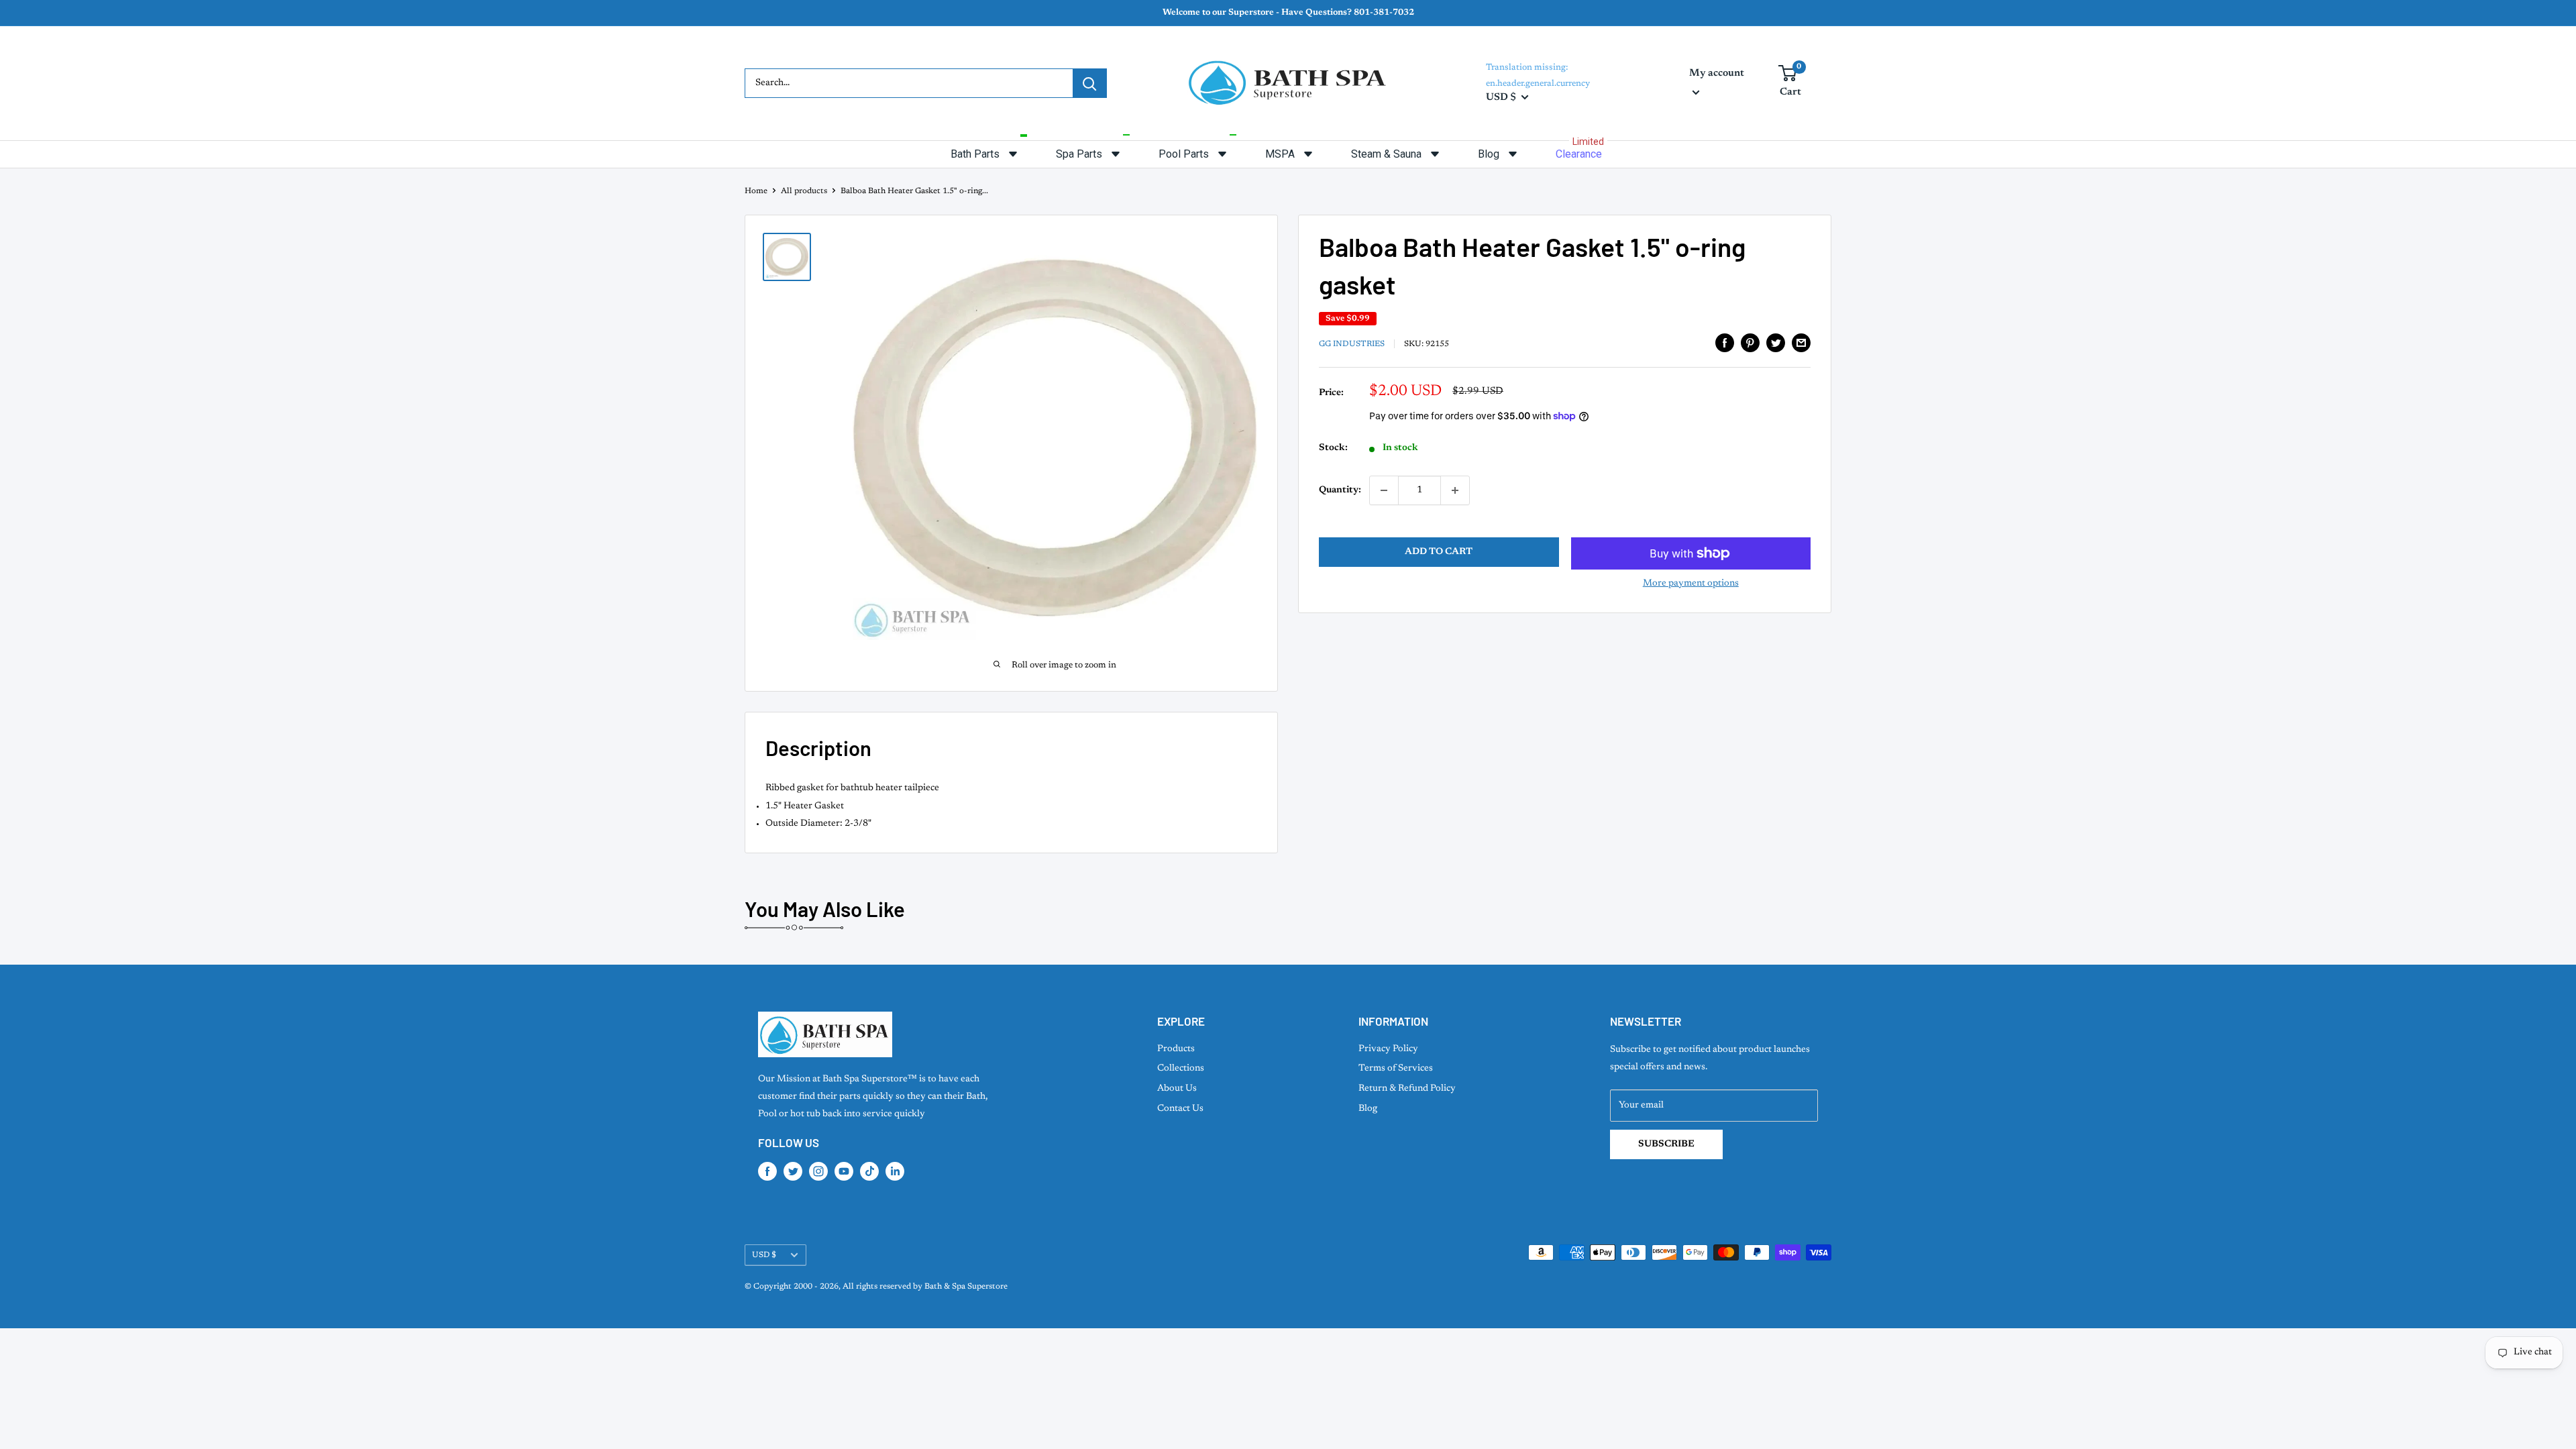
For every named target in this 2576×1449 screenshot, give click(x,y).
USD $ (764, 1255)
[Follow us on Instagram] (818, 1171)
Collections (1181, 1069)
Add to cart (1439, 552)
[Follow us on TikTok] (869, 1171)
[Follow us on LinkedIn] (895, 1171)
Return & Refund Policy (1407, 1089)
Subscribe (1666, 1144)
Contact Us (1180, 1109)
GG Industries (1352, 344)
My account (1717, 73)
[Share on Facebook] (1725, 343)
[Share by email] (1801, 343)
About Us (1177, 1089)
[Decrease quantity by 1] (1384, 490)
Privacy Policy (1388, 1049)
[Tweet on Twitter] (1776, 343)
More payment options (1691, 584)
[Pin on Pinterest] (1750, 343)
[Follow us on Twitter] (793, 1171)
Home (756, 191)
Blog (1368, 1109)
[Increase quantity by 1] (1455, 490)
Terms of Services (1396, 1069)
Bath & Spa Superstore (966, 1287)
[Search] (1089, 83)
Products (1176, 1049)
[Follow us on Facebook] (767, 1171)
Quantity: (1340, 490)
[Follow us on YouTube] (844, 1171)
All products (804, 191)
